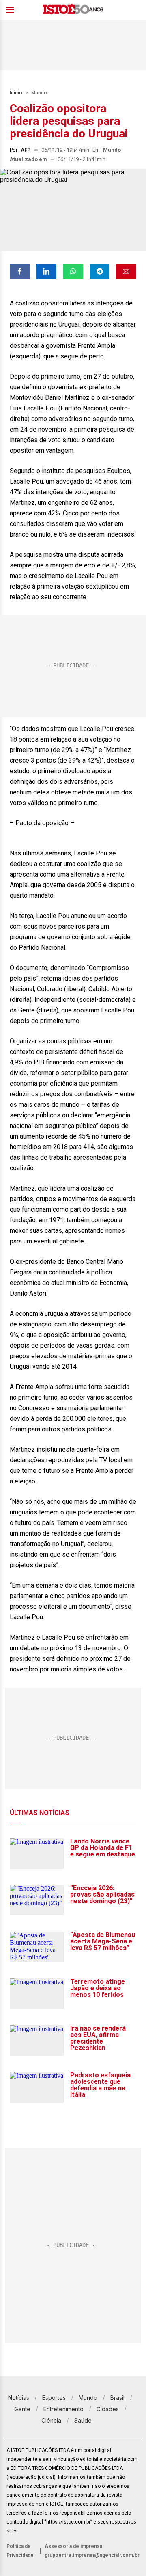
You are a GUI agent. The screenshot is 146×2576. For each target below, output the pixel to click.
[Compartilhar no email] (126, 271)
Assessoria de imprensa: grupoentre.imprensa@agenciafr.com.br (92, 2551)
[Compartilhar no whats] (73, 271)
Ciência (51, 2420)
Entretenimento (63, 2409)
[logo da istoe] (73, 10)
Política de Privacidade (20, 2551)
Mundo (39, 93)
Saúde (83, 2420)
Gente (22, 2409)
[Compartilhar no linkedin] (47, 271)
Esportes (54, 2398)
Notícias (19, 2398)
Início (16, 93)
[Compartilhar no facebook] (20, 271)
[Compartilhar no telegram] (100, 271)
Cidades (108, 2409)
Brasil (117, 2398)
